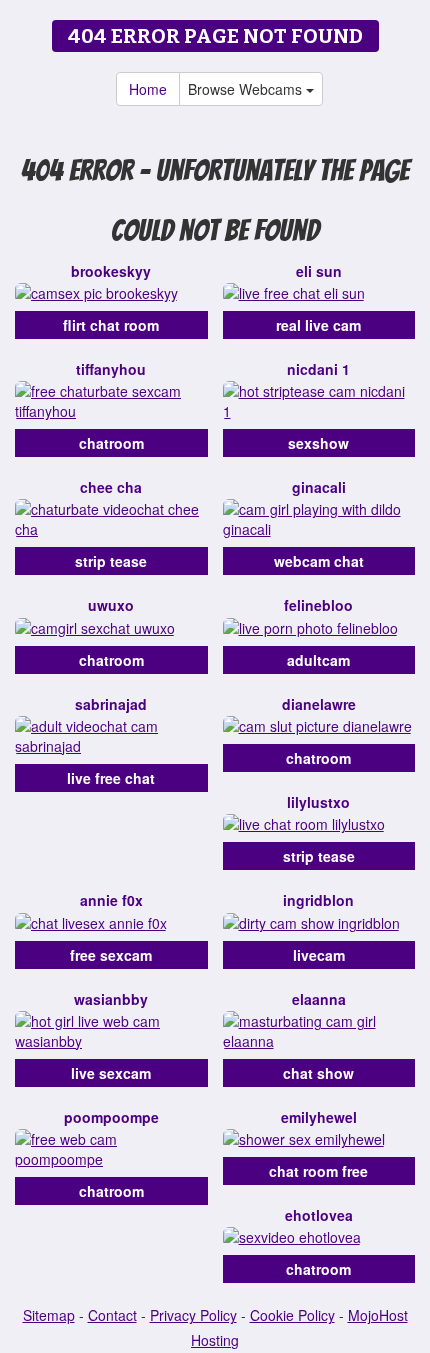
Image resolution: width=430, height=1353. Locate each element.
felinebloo (318, 605)
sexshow (318, 443)
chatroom (111, 443)
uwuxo (111, 605)
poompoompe (111, 1117)
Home (148, 89)
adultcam (318, 660)
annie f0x (111, 900)
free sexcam (111, 955)
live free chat (111, 778)
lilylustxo (318, 802)
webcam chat (319, 561)
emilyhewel (319, 1117)
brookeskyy (111, 271)
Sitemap (49, 1315)
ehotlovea (319, 1215)
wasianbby (111, 999)
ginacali (319, 487)
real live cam (318, 325)
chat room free (318, 1171)
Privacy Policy (193, 1315)
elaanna (319, 999)
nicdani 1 (318, 369)
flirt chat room (111, 325)
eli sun (319, 271)
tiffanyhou (111, 369)
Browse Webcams (247, 89)
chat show (318, 1073)
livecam (319, 955)
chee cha (111, 487)
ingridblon (318, 900)
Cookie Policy (292, 1315)
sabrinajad (111, 704)
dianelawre (319, 704)
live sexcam (111, 1073)
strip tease (111, 561)
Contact (112, 1315)
